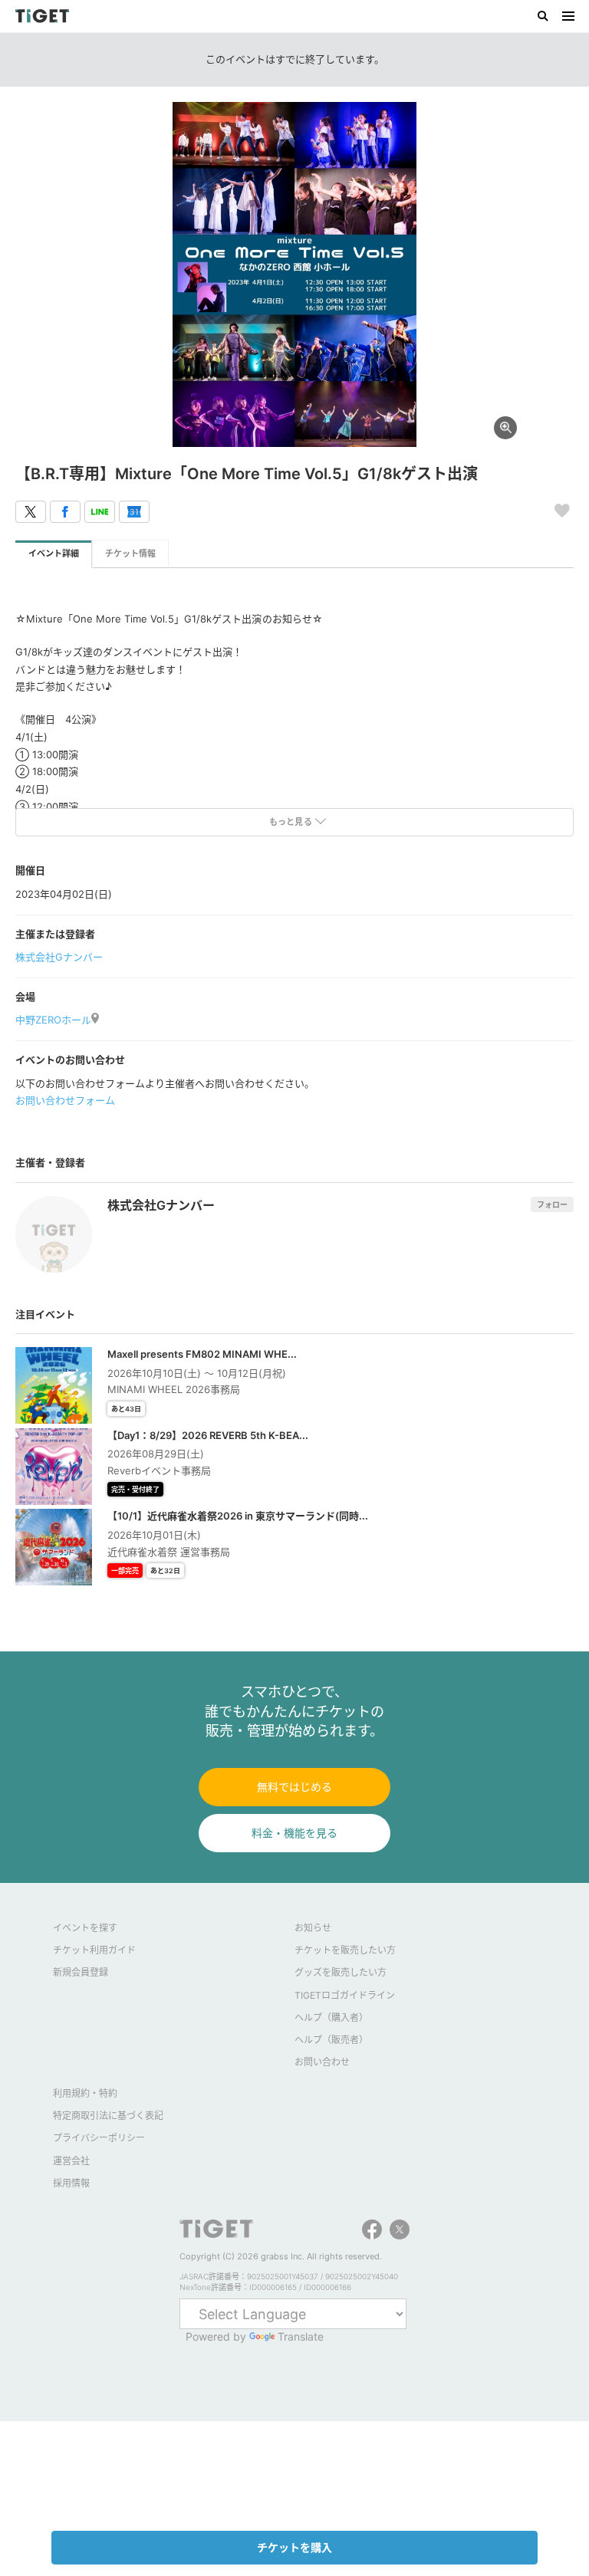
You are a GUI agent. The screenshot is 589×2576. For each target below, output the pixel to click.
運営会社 (71, 2161)
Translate (301, 2336)
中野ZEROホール (53, 1020)
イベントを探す (85, 1928)
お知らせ (313, 1928)
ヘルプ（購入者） (331, 2017)
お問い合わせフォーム (65, 1100)
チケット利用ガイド (94, 1950)
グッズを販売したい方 (341, 1972)
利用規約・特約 (85, 2093)
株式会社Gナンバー (59, 957)
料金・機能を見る (294, 1833)
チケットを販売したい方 (345, 1950)
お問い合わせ (322, 2062)
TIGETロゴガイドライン (345, 1995)
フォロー (552, 1204)
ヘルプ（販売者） (331, 2040)
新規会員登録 (81, 1972)
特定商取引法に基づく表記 (108, 2116)
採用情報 (71, 2183)
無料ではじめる (294, 1787)
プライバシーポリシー (99, 2138)
